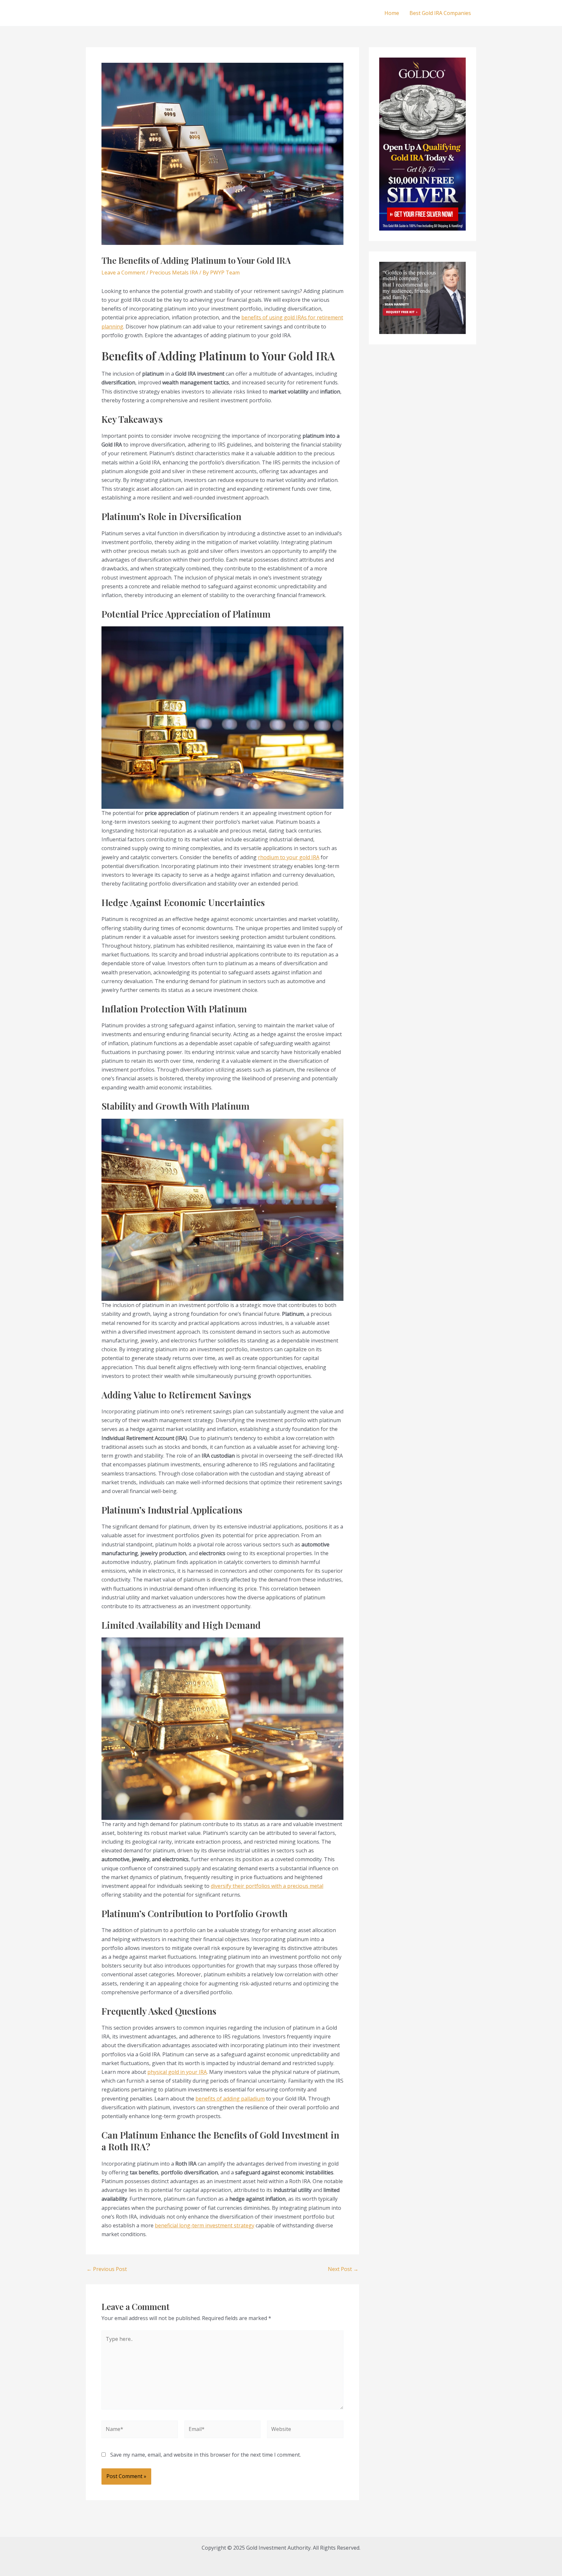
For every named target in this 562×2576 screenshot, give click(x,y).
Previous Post (107, 2269)
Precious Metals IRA (174, 273)
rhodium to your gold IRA (289, 857)
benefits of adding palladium (230, 2099)
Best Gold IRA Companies (440, 13)
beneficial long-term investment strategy (205, 2225)
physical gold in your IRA (177, 2072)
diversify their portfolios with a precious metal (267, 1886)
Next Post (343, 2269)
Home (392, 13)
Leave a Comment (123, 273)
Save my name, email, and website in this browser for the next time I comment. (206, 2455)
